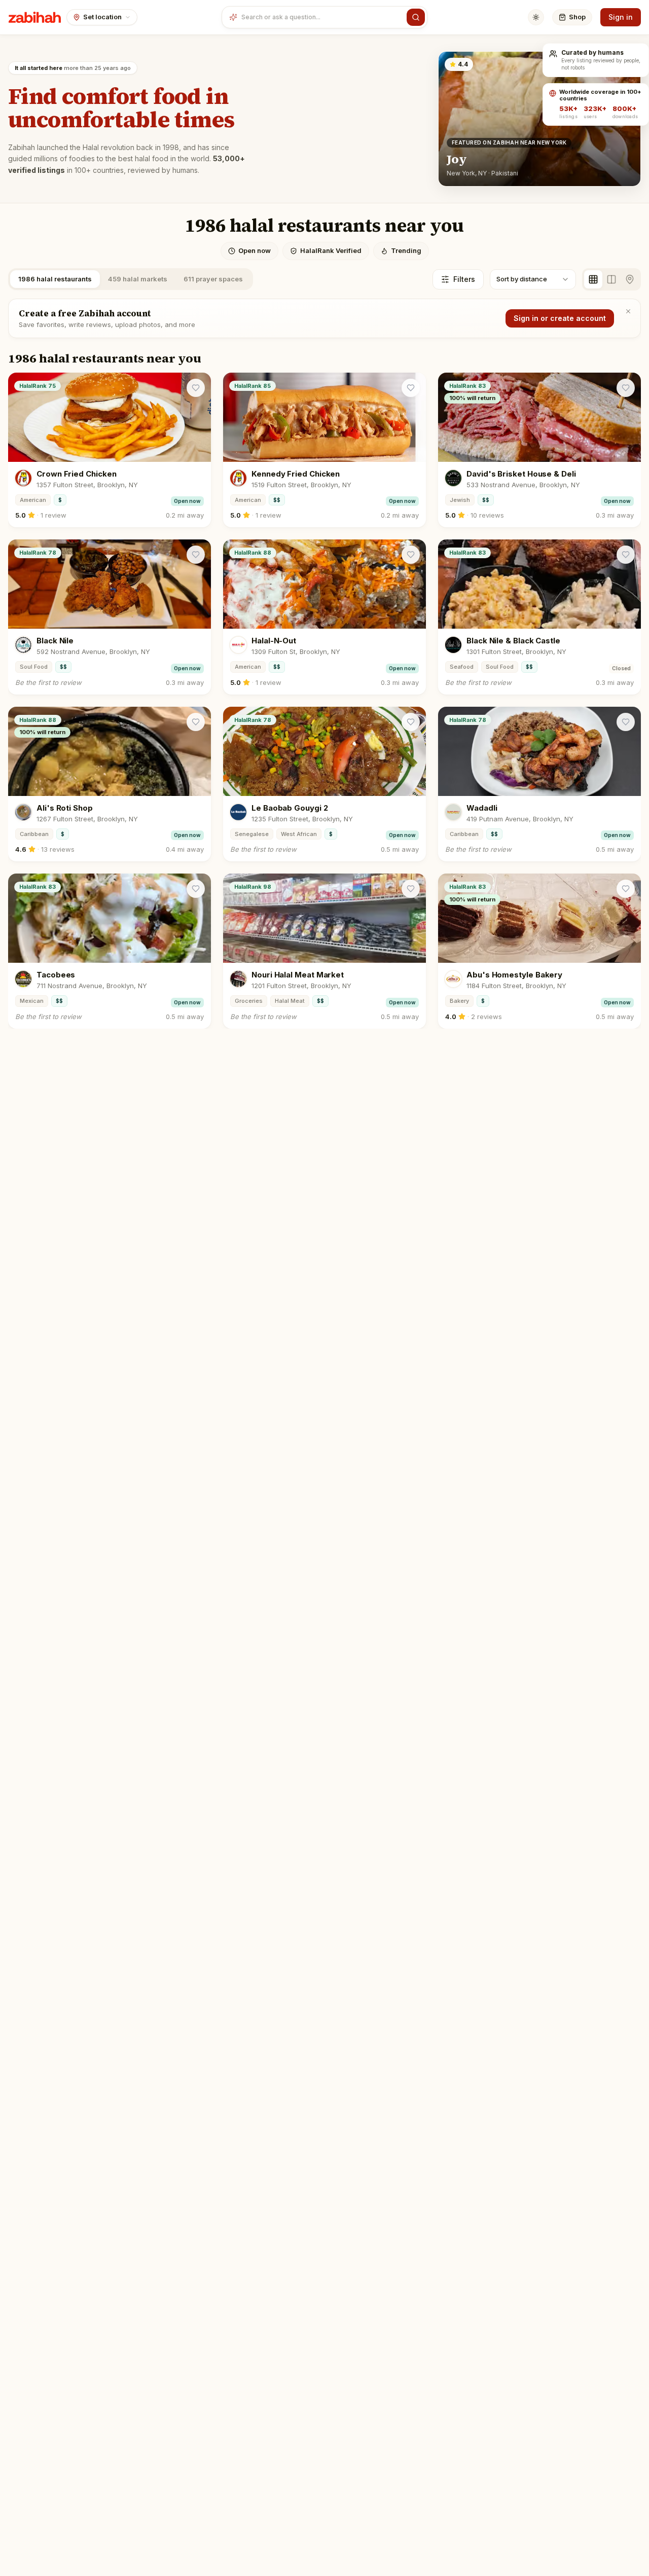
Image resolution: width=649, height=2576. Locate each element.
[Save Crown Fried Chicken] (196, 388)
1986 (55, 279)
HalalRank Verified (331, 250)
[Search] (416, 17)
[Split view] (611, 279)
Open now (255, 250)
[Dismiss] (628, 311)
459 (138, 279)
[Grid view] (593, 279)
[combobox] (322, 17)
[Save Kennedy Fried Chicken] (411, 388)
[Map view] (630, 279)
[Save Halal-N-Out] (411, 555)
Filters (464, 279)
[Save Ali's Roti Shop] (196, 722)
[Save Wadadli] (626, 722)
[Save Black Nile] (196, 555)
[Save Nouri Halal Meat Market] (411, 889)
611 (213, 279)
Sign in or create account (560, 318)
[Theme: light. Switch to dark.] (536, 17)
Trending (406, 250)
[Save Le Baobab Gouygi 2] (411, 722)
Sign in (621, 17)
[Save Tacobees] (196, 889)
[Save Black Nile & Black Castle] (626, 555)
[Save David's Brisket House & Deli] (626, 388)
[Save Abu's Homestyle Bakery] (626, 889)
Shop (577, 17)
